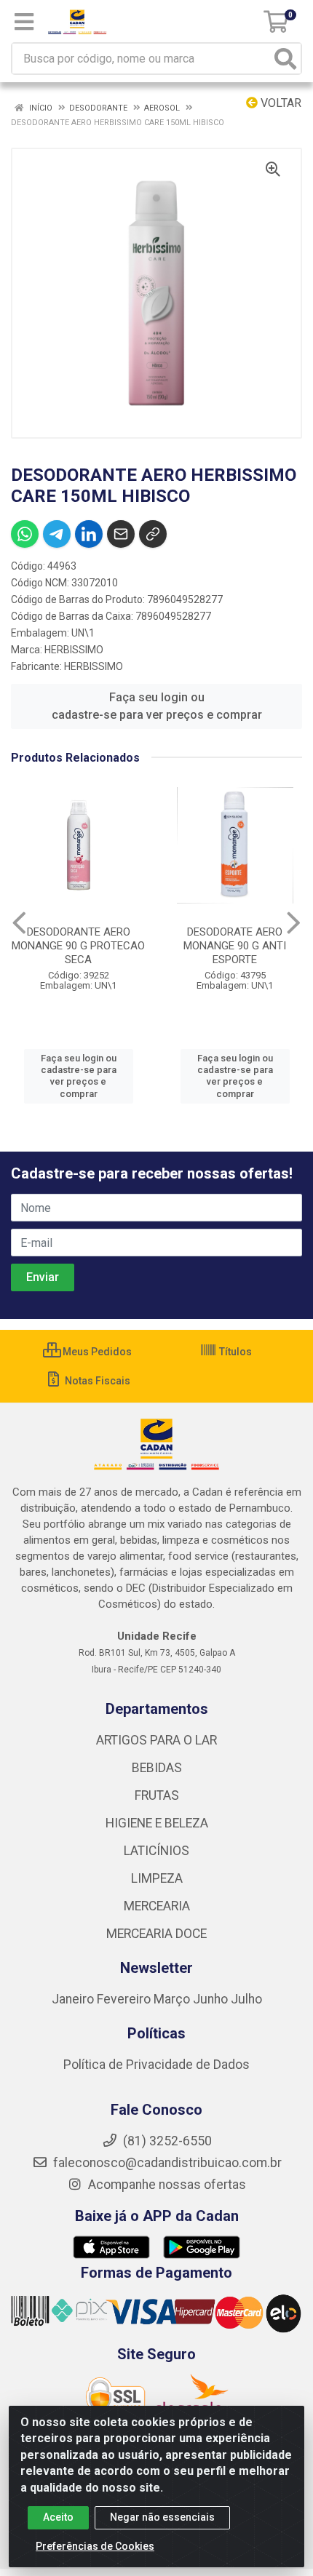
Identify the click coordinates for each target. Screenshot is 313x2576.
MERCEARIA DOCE (156, 1934)
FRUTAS (157, 1795)
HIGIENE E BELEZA (157, 1823)
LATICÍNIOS (156, 1851)
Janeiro (74, 1999)
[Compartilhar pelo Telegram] (57, 534)
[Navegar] (19, 923)
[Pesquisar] (285, 59)
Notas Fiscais (96, 1381)
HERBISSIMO (74, 650)
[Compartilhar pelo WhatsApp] (25, 534)
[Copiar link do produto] (153, 534)
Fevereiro (125, 1999)
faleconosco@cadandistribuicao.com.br (166, 2163)
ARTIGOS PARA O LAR (156, 1740)
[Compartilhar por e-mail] (121, 534)
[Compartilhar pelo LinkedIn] (89, 534)
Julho (246, 1999)
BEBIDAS (157, 1768)
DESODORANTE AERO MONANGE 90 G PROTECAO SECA (78, 946)
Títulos (234, 1352)
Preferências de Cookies (95, 2546)
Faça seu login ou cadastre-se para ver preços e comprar (157, 706)
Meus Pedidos (96, 1352)
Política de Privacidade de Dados (156, 2065)
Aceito (58, 2517)
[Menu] (24, 22)
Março (173, 1999)
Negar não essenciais (162, 2517)
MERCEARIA (157, 1906)
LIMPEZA (157, 1878)
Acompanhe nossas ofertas (166, 2185)
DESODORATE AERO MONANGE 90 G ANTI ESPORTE (235, 946)
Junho (210, 1999)
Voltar (280, 103)
